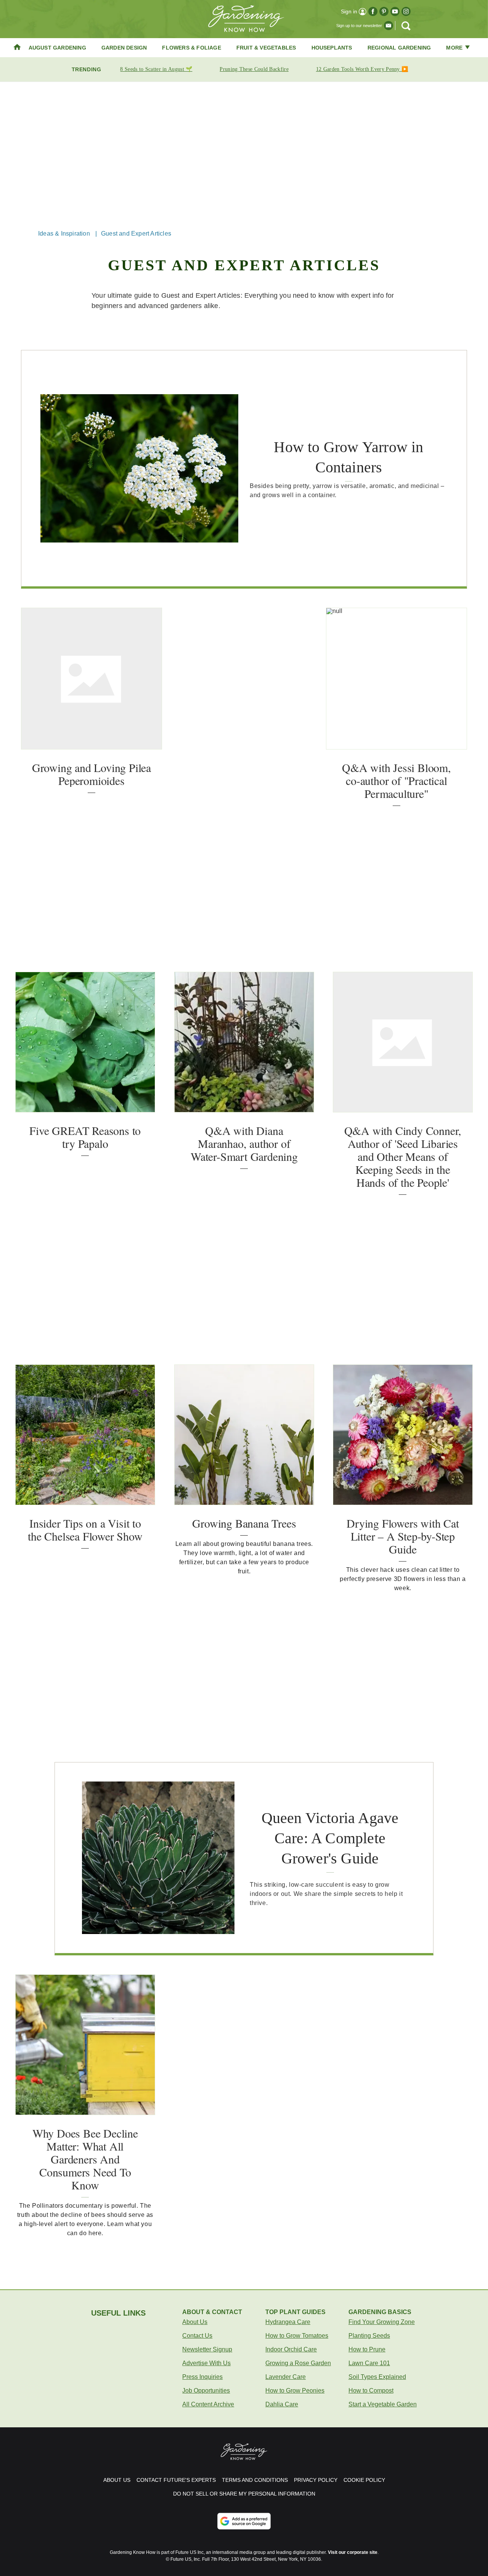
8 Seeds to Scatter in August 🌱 (156, 69)
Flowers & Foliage (191, 48)
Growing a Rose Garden (298, 2363)
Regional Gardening (399, 48)
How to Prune (367, 2349)
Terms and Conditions (255, 2480)
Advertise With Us (206, 2363)
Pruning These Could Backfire (254, 69)
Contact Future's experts (176, 2480)
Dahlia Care (282, 2404)
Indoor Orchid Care (291, 2349)
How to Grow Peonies (295, 2391)
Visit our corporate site (353, 2552)
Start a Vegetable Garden (383, 2404)
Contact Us (197, 2336)
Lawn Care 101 (369, 2363)
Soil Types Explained (377, 2377)
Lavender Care (286, 2377)
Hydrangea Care (288, 2322)
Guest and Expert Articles (136, 234)
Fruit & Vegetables (266, 48)
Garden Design (124, 48)
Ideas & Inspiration (64, 234)
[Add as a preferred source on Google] (244, 2521)
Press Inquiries (202, 2377)
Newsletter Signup (207, 2349)
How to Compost (371, 2391)
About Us (195, 2322)
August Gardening (57, 48)
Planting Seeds (369, 2336)
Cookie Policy (364, 2480)
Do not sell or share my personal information (244, 2494)
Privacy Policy (316, 2480)
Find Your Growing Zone (382, 2322)
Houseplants (332, 48)
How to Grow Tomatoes (297, 2336)
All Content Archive (208, 2404)
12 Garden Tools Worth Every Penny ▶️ (362, 69)
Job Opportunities (206, 2391)
